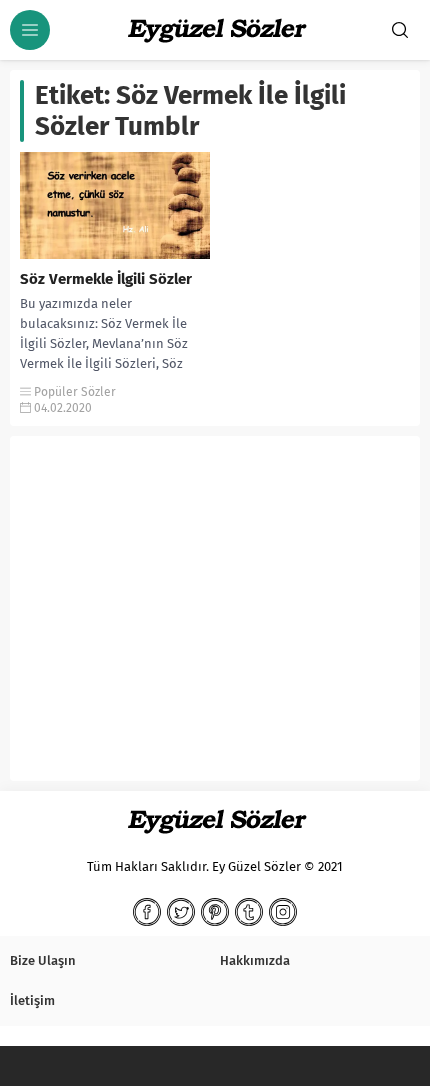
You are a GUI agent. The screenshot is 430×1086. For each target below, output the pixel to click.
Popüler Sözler (75, 392)
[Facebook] (147, 912)
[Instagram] (283, 912)
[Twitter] (181, 912)
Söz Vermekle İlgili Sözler (106, 279)
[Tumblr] (249, 912)
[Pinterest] (215, 912)
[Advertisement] (215, 616)
